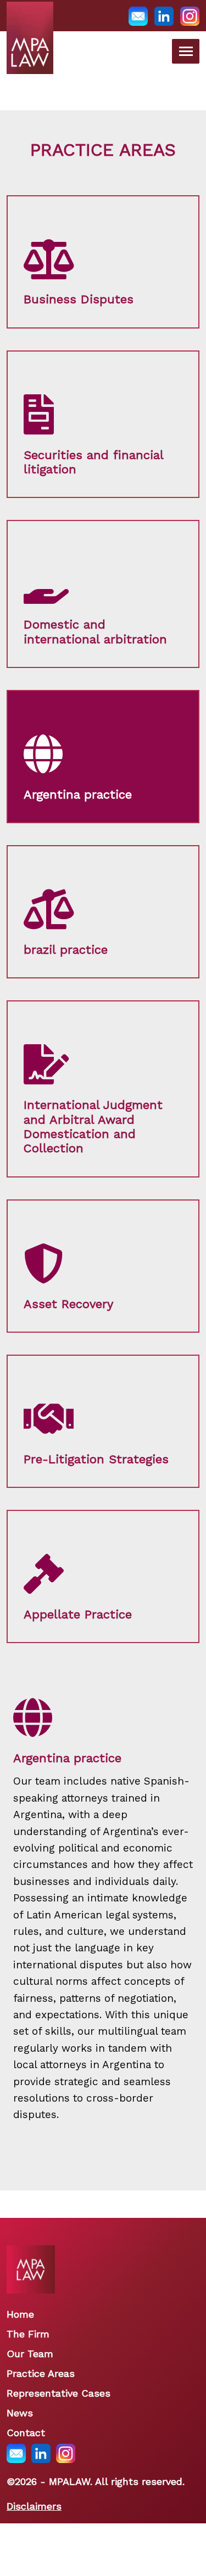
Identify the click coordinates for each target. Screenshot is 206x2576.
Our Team (30, 2354)
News (20, 2413)
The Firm (28, 2334)
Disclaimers (34, 2506)
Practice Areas (41, 2373)
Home (20, 2314)
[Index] (30, 52)
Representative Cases (59, 2393)
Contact (26, 2433)
